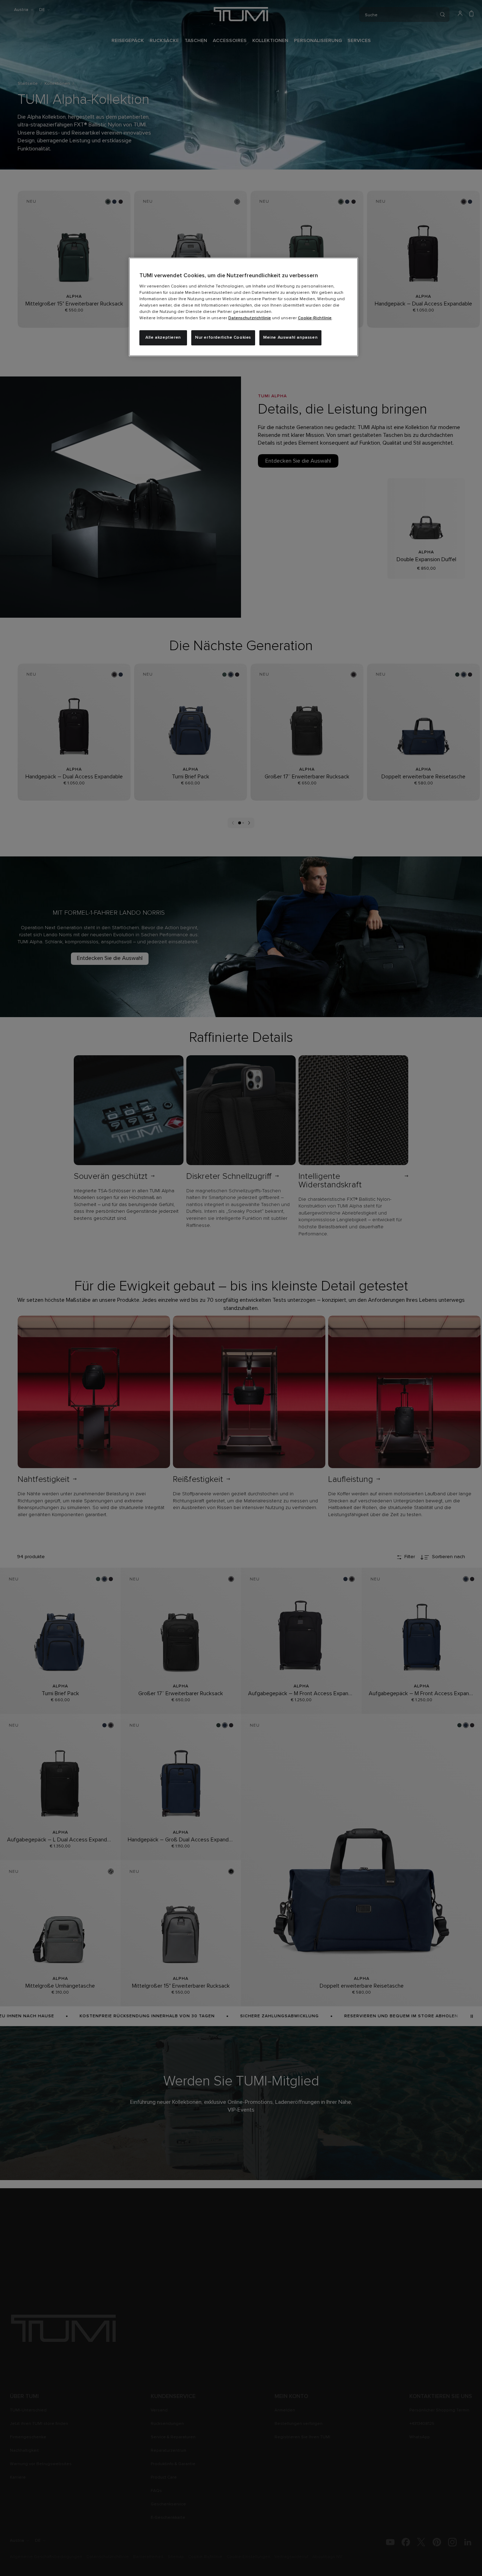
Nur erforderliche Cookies (223, 338)
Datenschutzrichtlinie (250, 318)
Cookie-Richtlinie (315, 318)
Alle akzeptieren (163, 338)
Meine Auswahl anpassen (290, 338)
